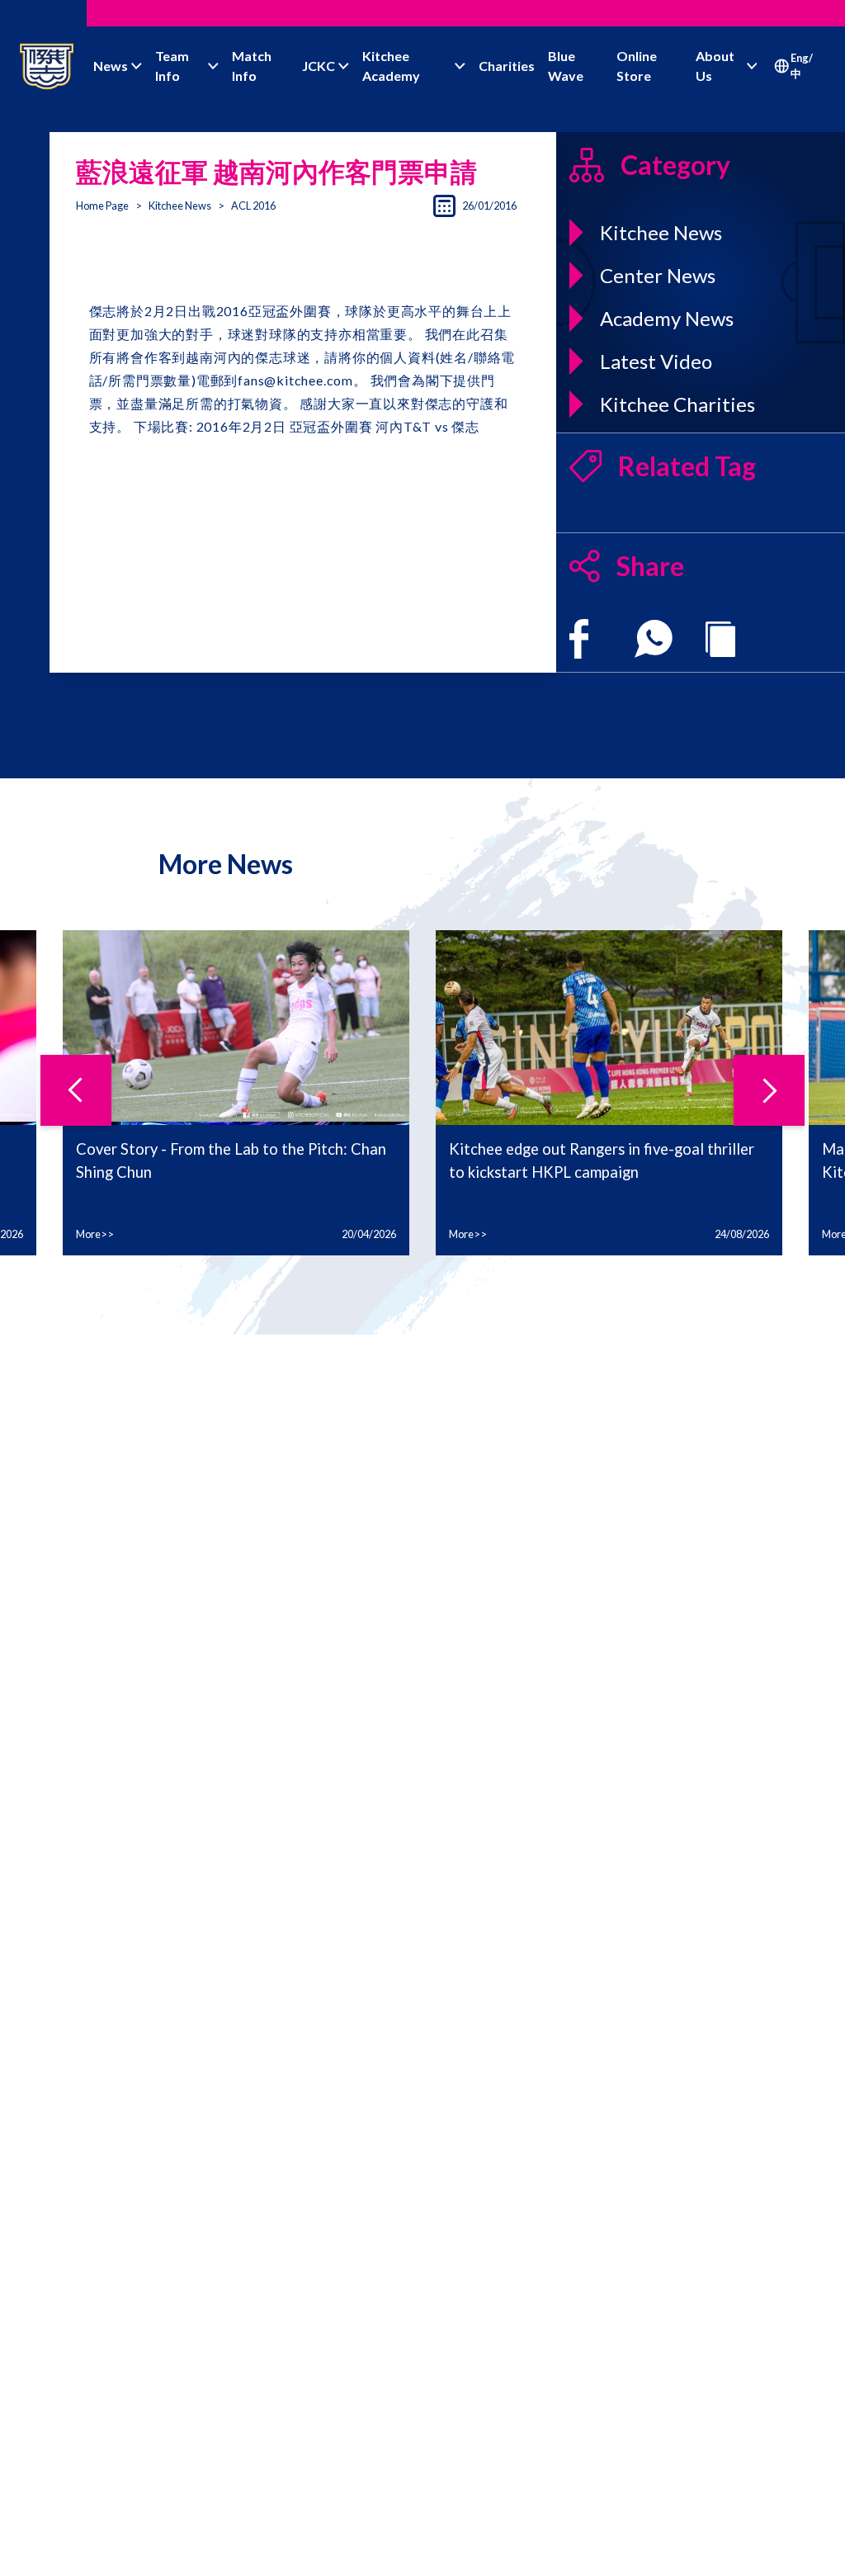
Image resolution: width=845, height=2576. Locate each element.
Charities (507, 66)
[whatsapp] (654, 639)
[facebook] (579, 639)
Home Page (102, 206)
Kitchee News (180, 206)
